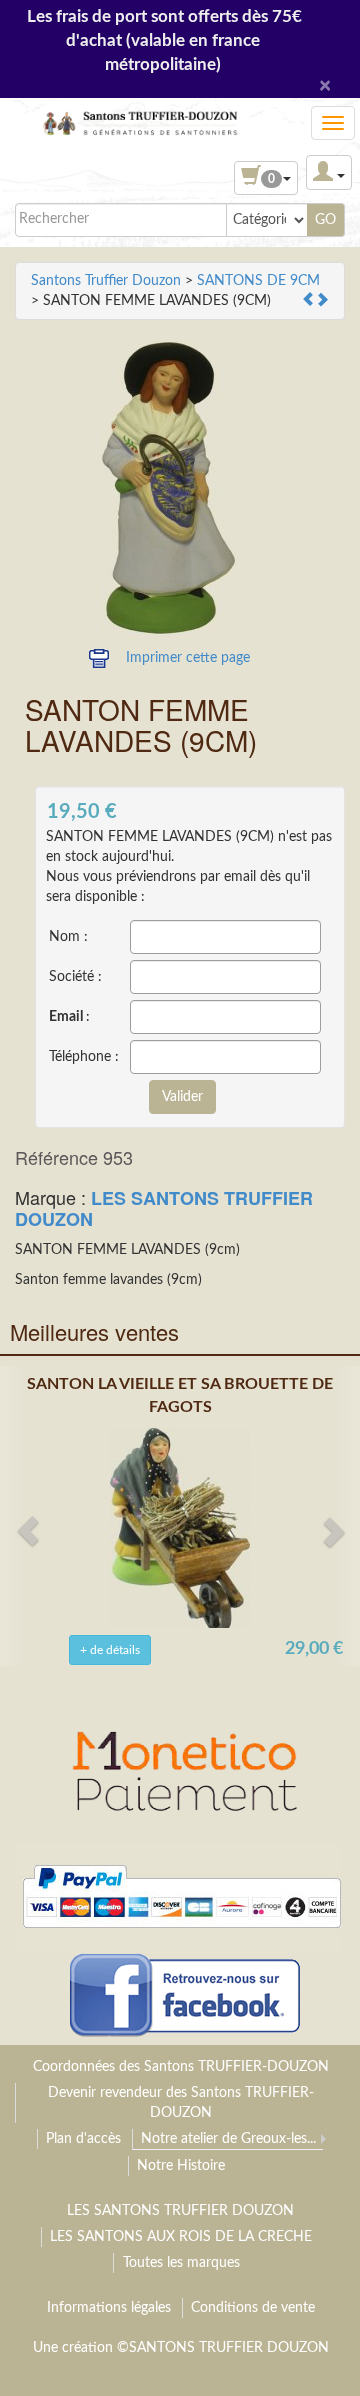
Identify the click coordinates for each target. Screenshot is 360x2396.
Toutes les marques (181, 2263)
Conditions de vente (253, 2308)
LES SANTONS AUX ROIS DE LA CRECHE (181, 2237)
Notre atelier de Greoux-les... (228, 2139)
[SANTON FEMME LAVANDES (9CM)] (166, 491)
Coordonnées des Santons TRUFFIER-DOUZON (181, 2067)
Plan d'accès (83, 2139)
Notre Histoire (181, 2166)
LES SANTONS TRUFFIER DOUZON (164, 1208)
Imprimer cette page (188, 658)
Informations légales (109, 2308)
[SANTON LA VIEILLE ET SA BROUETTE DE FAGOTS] (180, 1527)
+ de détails (110, 1650)
